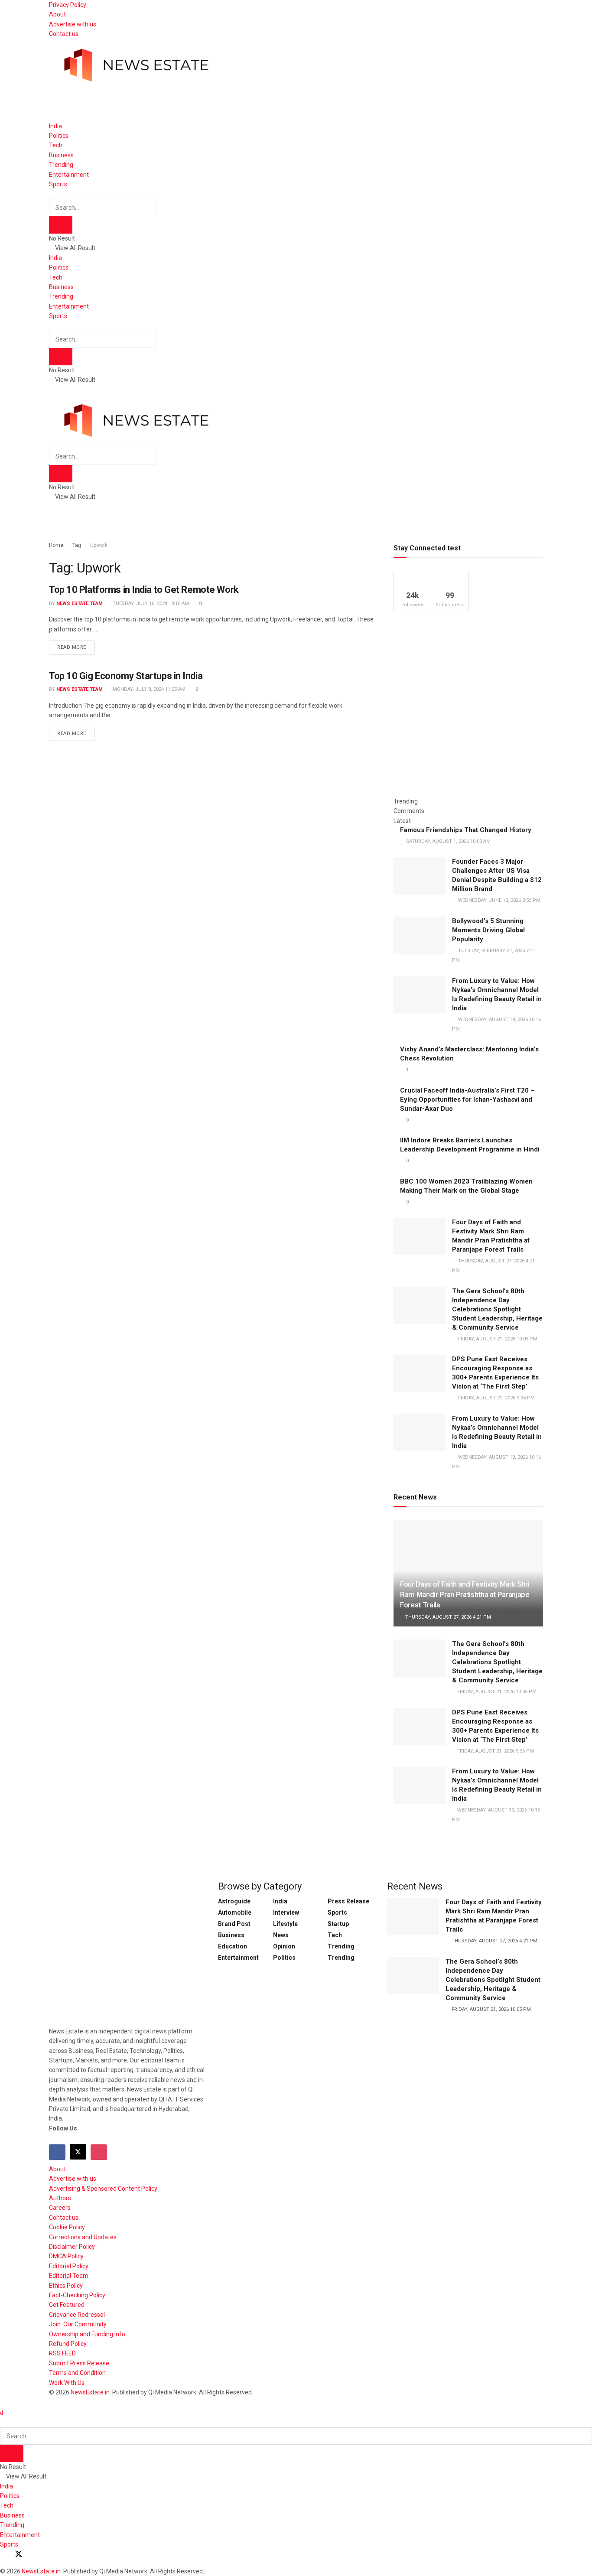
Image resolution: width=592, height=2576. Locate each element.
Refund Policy (68, 2344)
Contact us (64, 34)
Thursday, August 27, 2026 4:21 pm (447, 1617)
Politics (59, 136)
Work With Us (67, 2383)
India (55, 126)
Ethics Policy (66, 2286)
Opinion (284, 1946)
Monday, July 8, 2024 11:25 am (148, 689)
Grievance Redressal (77, 2315)
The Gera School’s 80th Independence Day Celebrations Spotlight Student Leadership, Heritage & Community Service (497, 1309)
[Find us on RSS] (49, 2555)
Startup (338, 1924)
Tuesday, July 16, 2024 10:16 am (150, 603)
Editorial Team (69, 2276)
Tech (56, 145)
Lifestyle (285, 1924)
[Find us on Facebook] (57, 2152)
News (281, 1935)
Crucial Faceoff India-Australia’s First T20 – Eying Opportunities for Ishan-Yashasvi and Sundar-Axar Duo (467, 1099)
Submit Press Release (79, 2363)
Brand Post (234, 1924)
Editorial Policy (69, 2266)
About (57, 14)
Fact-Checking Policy (77, 2295)
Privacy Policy (68, 5)
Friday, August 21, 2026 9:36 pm (495, 1751)
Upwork (99, 545)
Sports (58, 184)
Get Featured (67, 2305)
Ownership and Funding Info (87, 2334)
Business (61, 155)
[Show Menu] (51, 390)
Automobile (235, 1912)
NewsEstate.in (90, 2392)
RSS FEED (62, 2353)
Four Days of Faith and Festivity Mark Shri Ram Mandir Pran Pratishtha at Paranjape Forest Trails (465, 1594)
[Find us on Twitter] (78, 2152)
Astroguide (234, 1901)
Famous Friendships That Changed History (466, 830)
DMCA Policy (66, 2256)
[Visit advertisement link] (207, 101)
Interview (286, 1912)
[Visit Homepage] (136, 60)
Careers (60, 2208)
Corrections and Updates (83, 2237)
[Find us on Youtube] (34, 2555)
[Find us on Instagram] (99, 2152)
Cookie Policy (67, 2227)
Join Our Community (78, 2324)
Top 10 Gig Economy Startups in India (126, 676)
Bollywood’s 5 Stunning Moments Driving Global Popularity (488, 930)
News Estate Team (80, 603)
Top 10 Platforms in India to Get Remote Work (144, 590)
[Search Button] (51, 194)
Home (56, 545)
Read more (76, 645)
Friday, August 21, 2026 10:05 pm (496, 1692)
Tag (77, 545)
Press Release (348, 1901)
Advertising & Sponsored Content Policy (103, 2189)
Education (233, 1946)
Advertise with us (73, 24)
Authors (60, 2198)
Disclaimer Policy (72, 2247)
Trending (61, 165)
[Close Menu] (2, 2413)
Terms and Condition (77, 2373)
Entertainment (69, 175)
